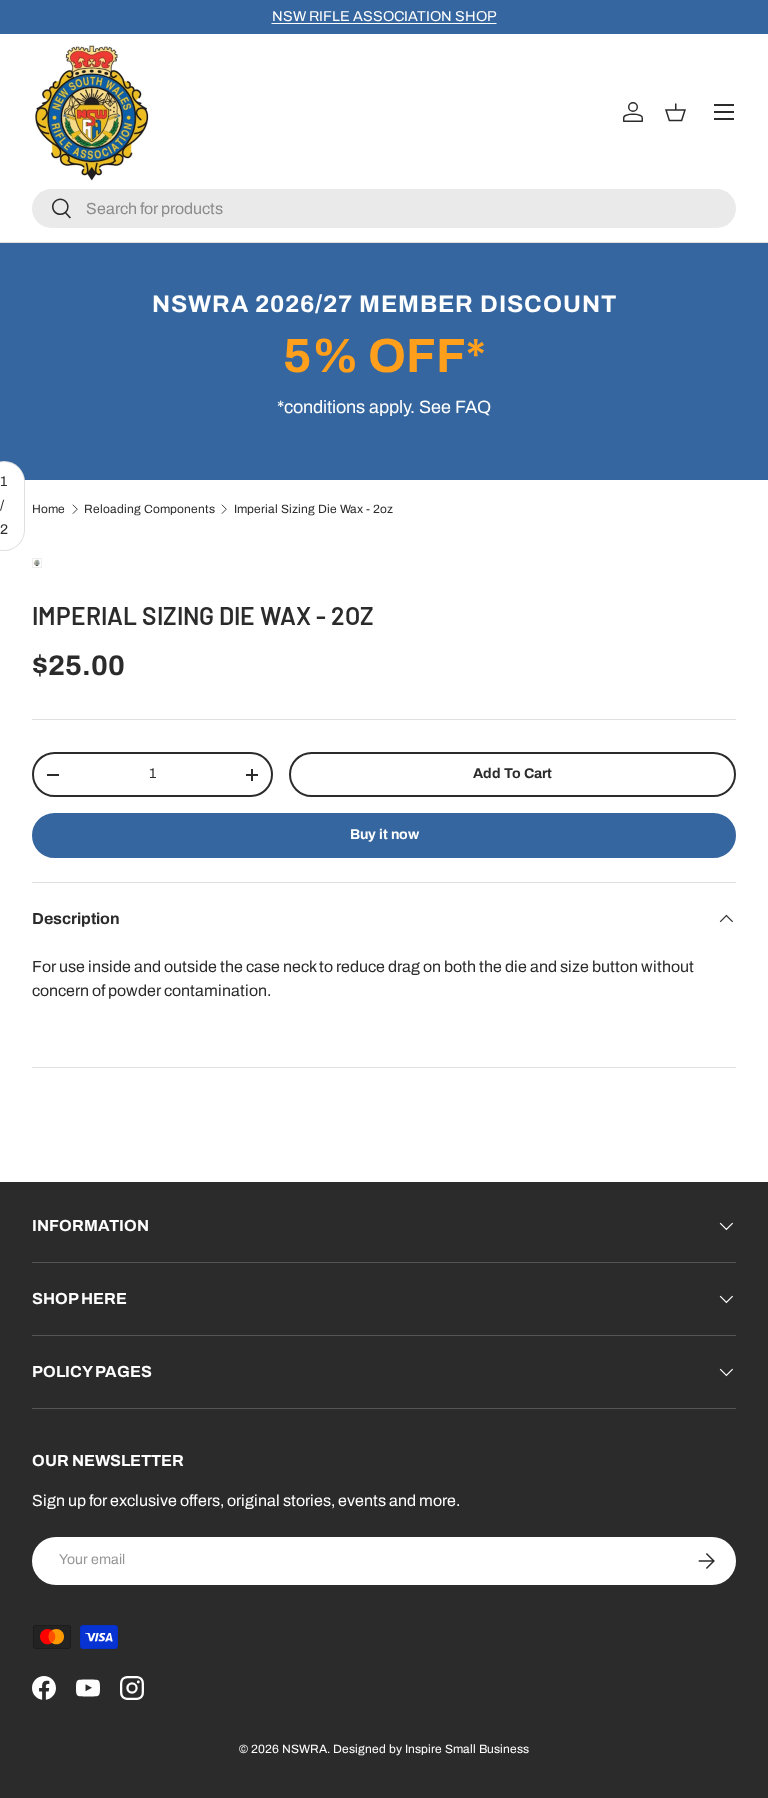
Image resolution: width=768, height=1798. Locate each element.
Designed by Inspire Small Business (431, 1749)
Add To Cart (512, 773)
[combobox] (384, 208)
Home (48, 509)
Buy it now (384, 834)
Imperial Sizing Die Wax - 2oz (313, 509)
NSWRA (304, 1749)
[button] (678, 112)
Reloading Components (149, 509)
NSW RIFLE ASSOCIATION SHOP (384, 16)
